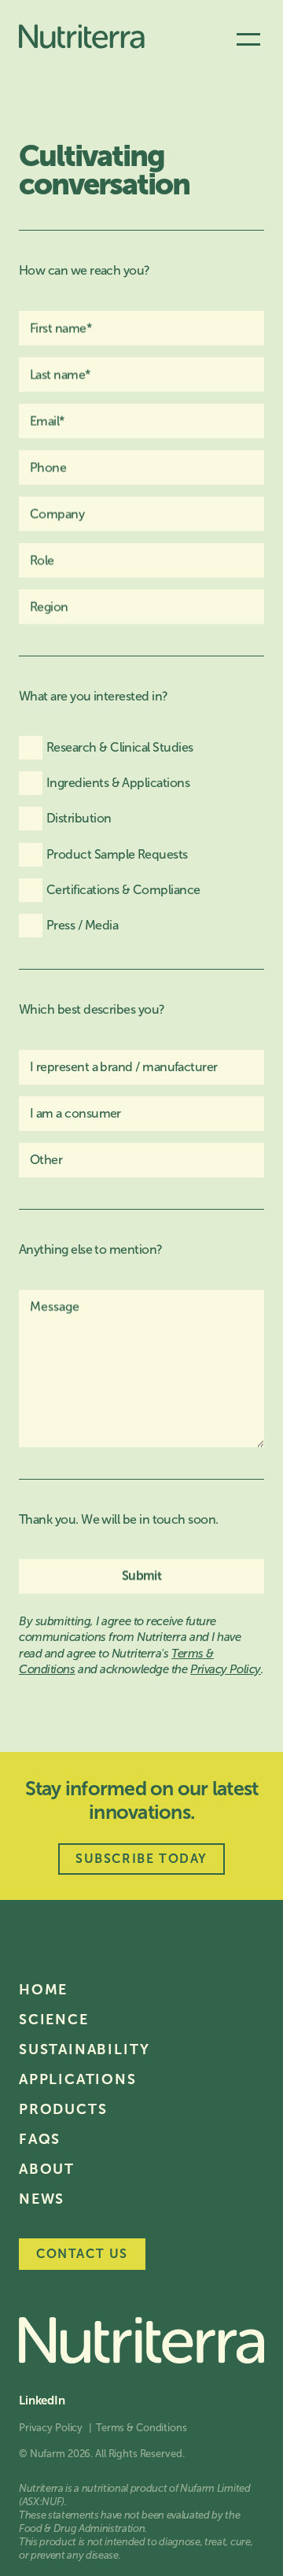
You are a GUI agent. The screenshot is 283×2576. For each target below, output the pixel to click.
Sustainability (85, 2049)
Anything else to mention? (91, 1249)
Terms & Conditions (141, 2428)
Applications (78, 2079)
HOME (43, 1990)
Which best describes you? (92, 1009)
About (47, 2169)
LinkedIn (42, 2401)
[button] (248, 39)
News (42, 2199)
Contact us (82, 2254)
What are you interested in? (93, 696)
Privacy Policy (52, 2428)
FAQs (40, 2139)
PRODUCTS (63, 2109)
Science (54, 2020)
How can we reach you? (85, 270)
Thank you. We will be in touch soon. (119, 1519)
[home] (82, 39)
